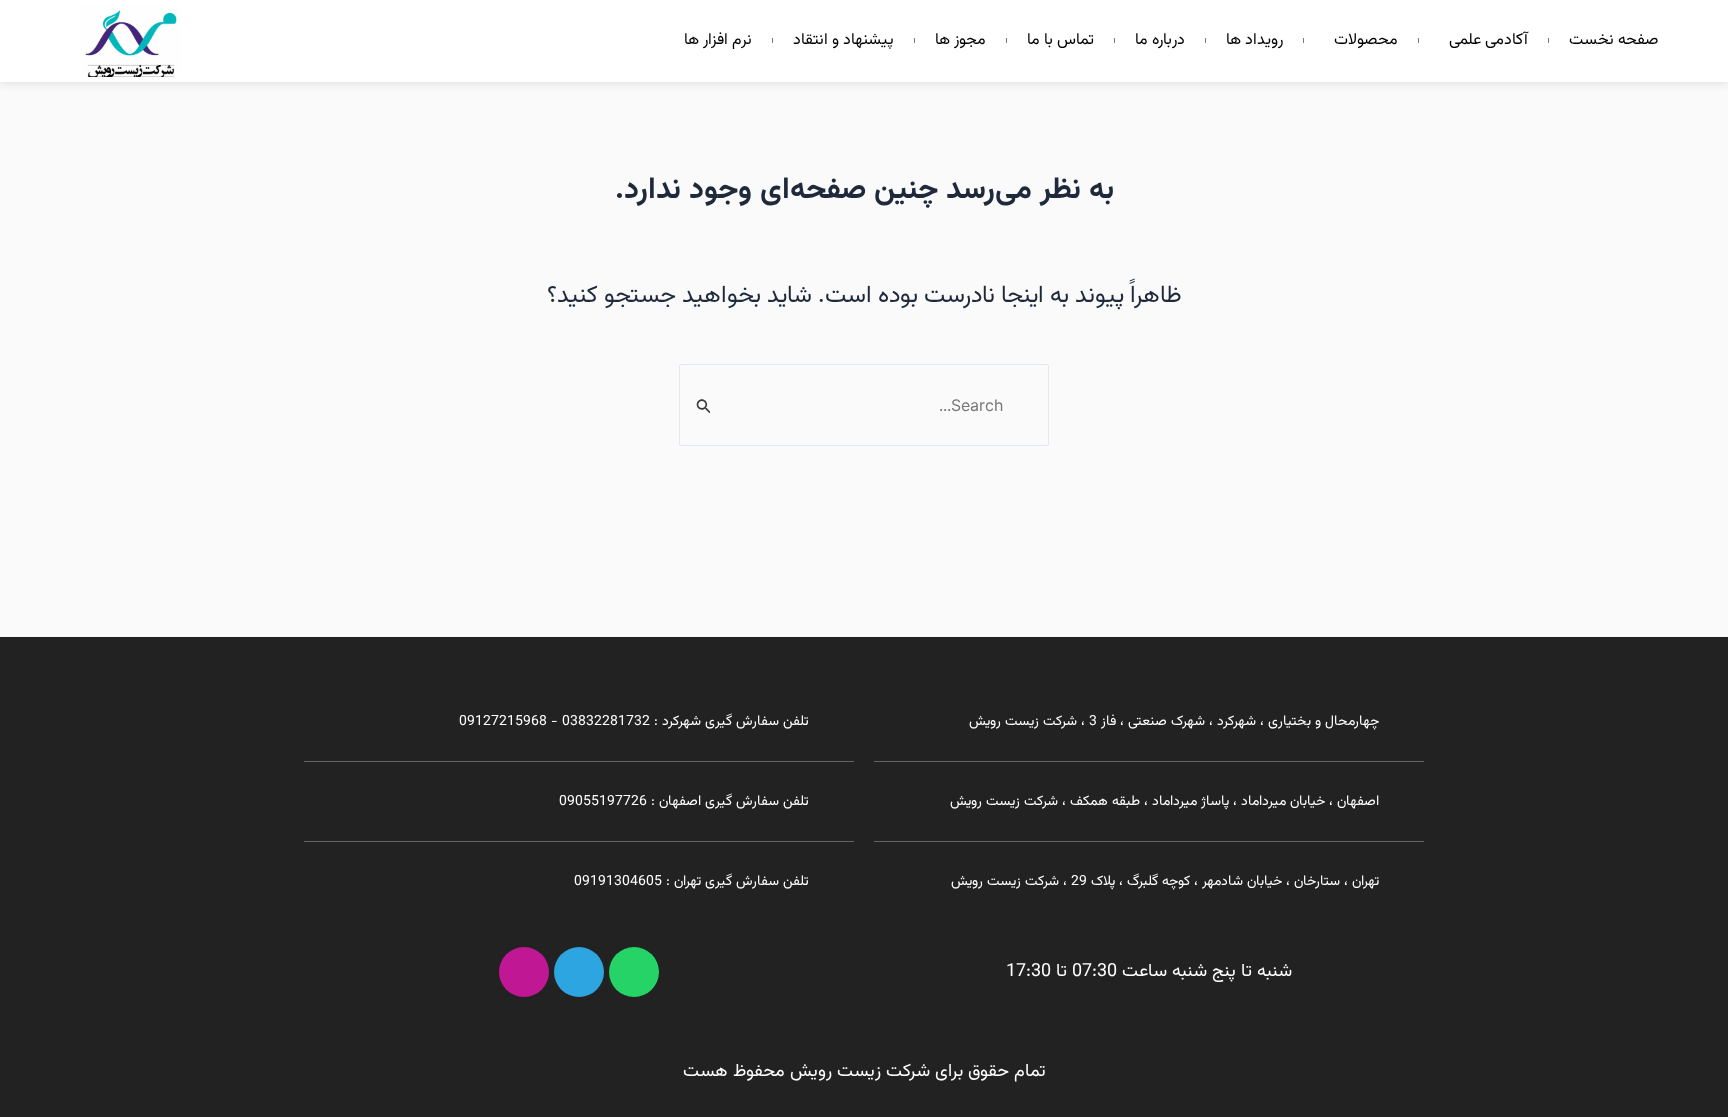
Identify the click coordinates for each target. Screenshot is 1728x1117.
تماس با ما (1060, 40)
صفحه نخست (1613, 40)
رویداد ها (1254, 40)
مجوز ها (960, 40)
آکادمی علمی (1488, 40)
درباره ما (1160, 40)
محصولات (1366, 40)
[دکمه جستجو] (702, 407)
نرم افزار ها (718, 40)
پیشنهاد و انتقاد (843, 40)
